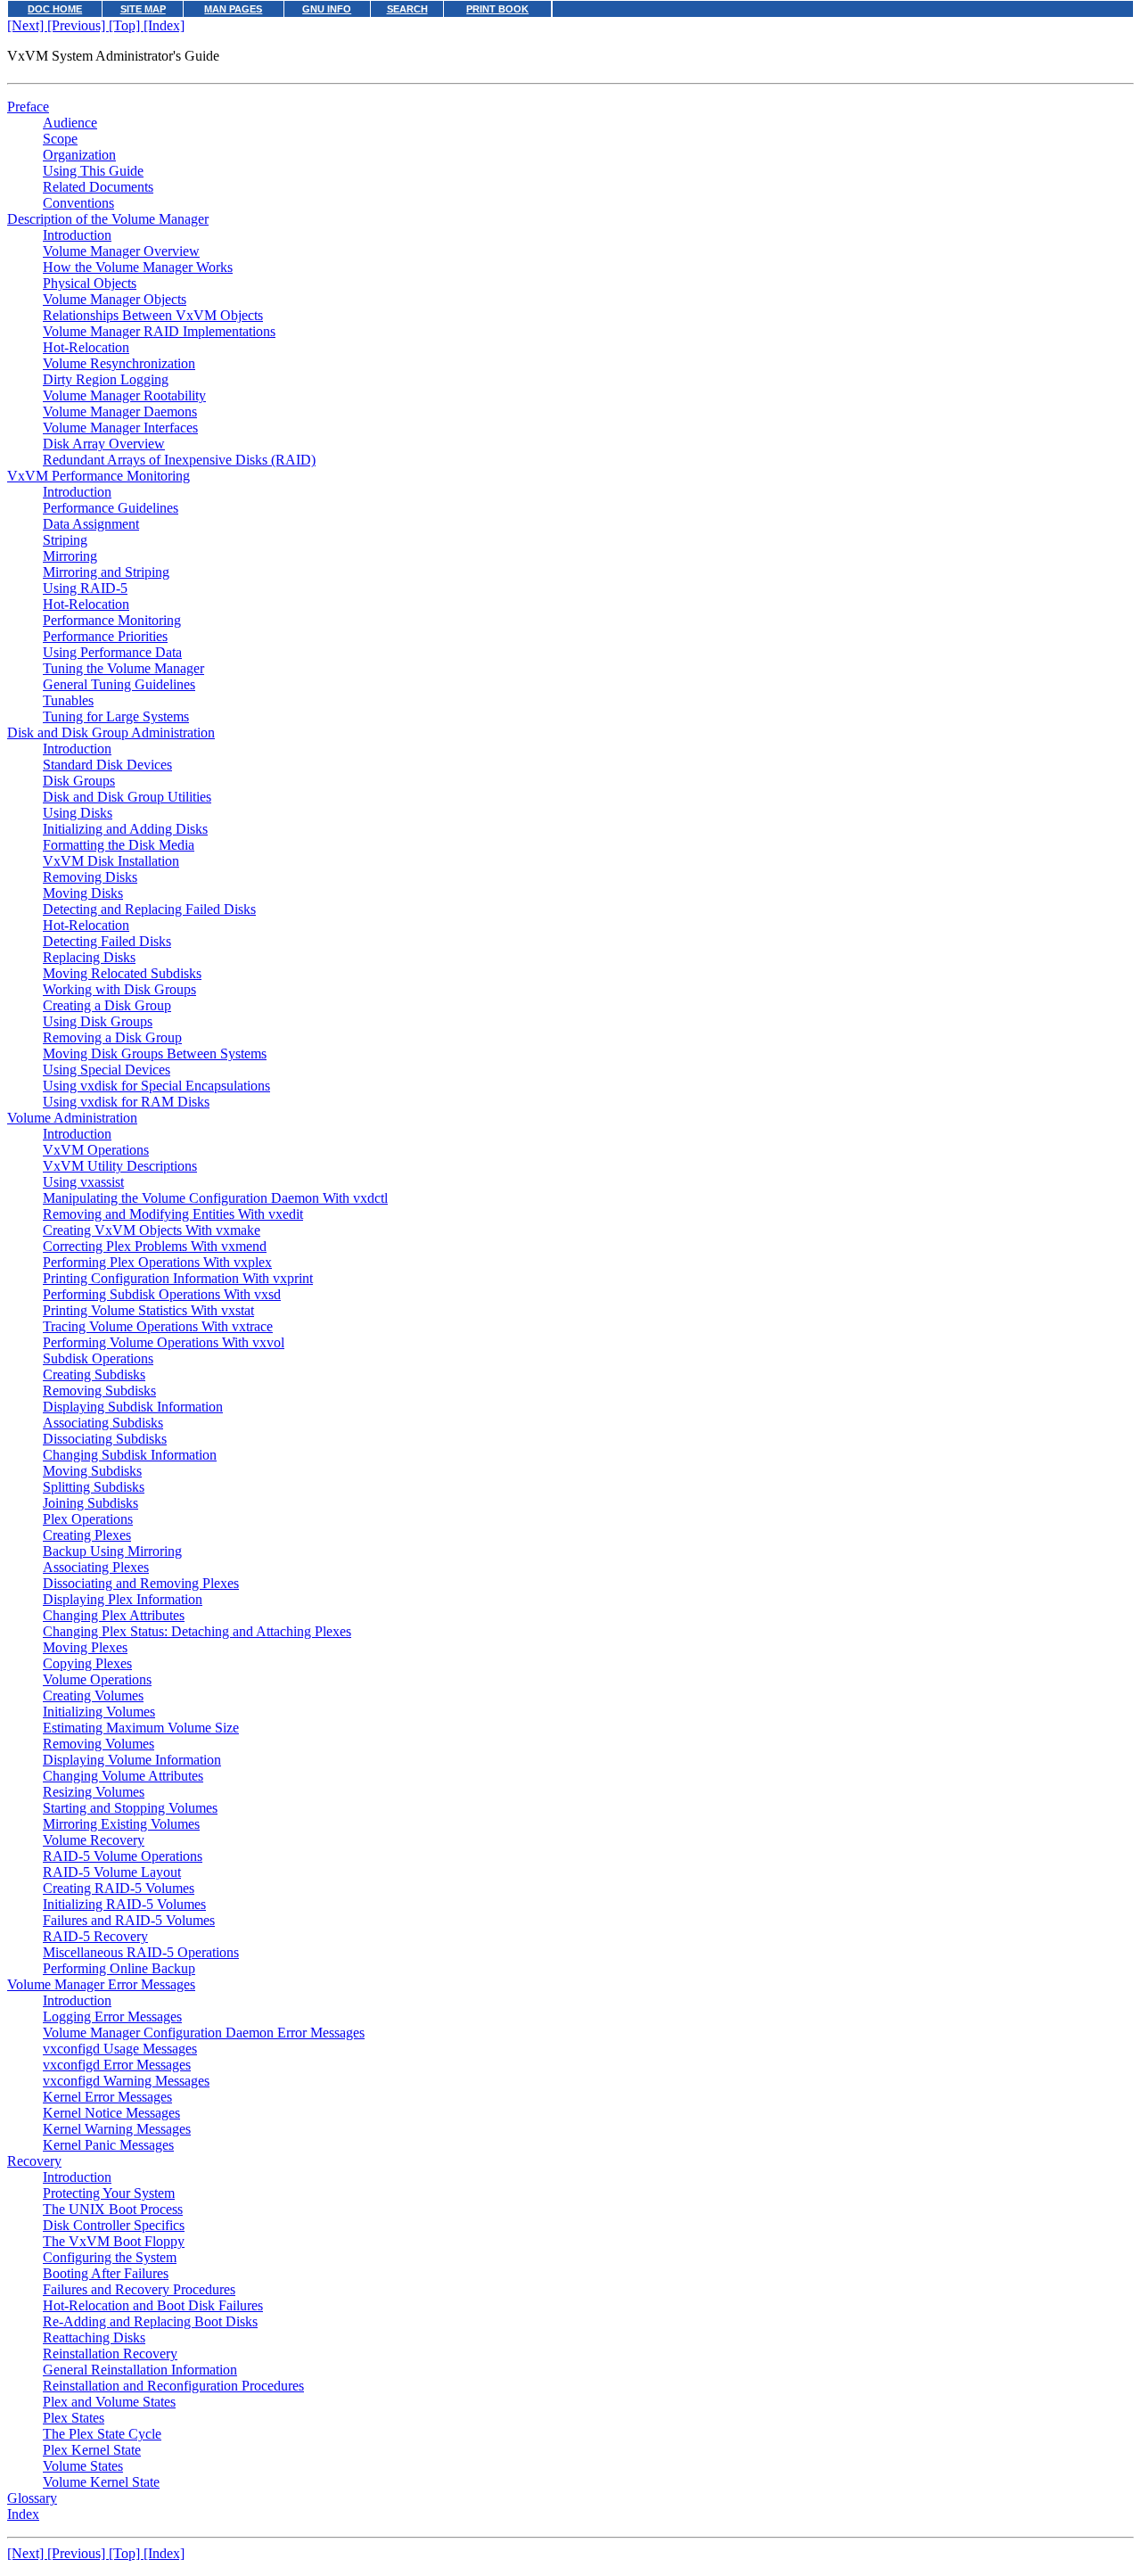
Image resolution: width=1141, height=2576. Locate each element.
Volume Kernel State (101, 2482)
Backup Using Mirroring (112, 1551)
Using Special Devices (107, 1070)
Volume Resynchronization (119, 363)
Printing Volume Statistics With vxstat (148, 1310)
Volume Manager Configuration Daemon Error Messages (204, 2033)
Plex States (74, 2418)
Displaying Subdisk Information (133, 1407)
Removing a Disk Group (112, 1037)
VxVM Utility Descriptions (120, 1166)
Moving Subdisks (92, 1471)
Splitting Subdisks (94, 1487)
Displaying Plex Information (123, 1599)
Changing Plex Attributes (114, 1615)
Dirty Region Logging (106, 379)
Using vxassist (83, 1182)
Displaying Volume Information (132, 1760)
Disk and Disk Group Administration (111, 732)
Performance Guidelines (111, 508)
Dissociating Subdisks (105, 1439)
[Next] (27, 25)
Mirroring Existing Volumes (121, 1824)
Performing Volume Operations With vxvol (164, 1342)
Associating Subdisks (103, 1423)
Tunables (68, 700)
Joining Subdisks (90, 1503)
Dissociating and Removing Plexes (141, 1583)
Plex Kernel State (92, 2450)
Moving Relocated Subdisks (122, 973)
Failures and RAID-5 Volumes (129, 1920)
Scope (60, 139)
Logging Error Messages (112, 2016)
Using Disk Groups (98, 1021)
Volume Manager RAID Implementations (159, 331)
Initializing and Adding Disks (125, 829)
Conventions (78, 203)
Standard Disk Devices (107, 765)
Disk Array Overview (104, 444)
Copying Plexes (87, 1663)
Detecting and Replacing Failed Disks (149, 909)
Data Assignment (91, 524)
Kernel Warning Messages (117, 2129)
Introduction (77, 235)
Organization (79, 155)
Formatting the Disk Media (119, 845)
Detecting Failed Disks (107, 941)
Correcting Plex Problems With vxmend (155, 1246)
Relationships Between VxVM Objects (153, 315)
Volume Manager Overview (121, 251)
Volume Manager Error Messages (101, 1984)
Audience (70, 123)
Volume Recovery (94, 1840)
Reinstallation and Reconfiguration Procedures (173, 2386)
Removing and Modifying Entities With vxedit (173, 1214)
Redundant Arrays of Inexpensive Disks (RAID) (179, 460)
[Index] (164, 25)
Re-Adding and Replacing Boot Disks (150, 2321)
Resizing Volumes (94, 1792)
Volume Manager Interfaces (120, 428)
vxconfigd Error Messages (117, 2065)
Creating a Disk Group (107, 1005)
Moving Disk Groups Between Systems (155, 1053)
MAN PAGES (233, 9)
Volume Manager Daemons (120, 412)
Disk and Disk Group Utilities (127, 797)
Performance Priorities (105, 636)
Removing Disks (90, 877)
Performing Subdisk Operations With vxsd (162, 1294)
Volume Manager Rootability (124, 395)
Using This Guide (93, 171)
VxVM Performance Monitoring (99, 476)
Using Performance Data (112, 652)
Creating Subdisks (94, 1374)
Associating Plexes (96, 1567)
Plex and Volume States (109, 2402)
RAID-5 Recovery (95, 1936)
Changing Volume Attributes (123, 1776)
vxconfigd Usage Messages (120, 2049)
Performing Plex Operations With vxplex (157, 1262)
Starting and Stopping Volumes (130, 1808)
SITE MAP (143, 9)
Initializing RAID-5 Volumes (124, 1904)
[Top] (126, 25)
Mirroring (70, 556)
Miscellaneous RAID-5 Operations (141, 1952)
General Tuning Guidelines (119, 684)
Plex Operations (88, 1519)
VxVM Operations (96, 1150)
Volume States (83, 2466)
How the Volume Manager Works (138, 267)
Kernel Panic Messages (108, 2145)
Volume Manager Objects (115, 299)
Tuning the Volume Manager (123, 668)
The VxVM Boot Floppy (114, 2241)
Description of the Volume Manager (108, 219)
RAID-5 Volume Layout (112, 1872)
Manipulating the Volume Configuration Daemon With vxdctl (215, 1198)
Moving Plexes (85, 1647)
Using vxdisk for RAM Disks (126, 1102)
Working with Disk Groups (119, 989)
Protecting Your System (109, 2193)
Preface (28, 107)
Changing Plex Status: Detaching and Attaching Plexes (197, 1631)
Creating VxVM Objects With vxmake (152, 1230)
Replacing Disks (89, 957)
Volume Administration (72, 1118)
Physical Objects (90, 283)
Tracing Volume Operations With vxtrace (158, 1326)
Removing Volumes (99, 1744)
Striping (65, 540)
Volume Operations (97, 1679)
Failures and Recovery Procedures (139, 2289)
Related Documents (98, 187)
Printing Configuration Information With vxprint (178, 1278)
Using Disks (78, 813)
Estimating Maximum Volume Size (141, 1728)
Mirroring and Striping (106, 572)
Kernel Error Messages (107, 2097)
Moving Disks (83, 893)
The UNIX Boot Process (113, 2209)
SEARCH (407, 9)
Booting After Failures (106, 2273)
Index (23, 2514)
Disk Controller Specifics (114, 2225)
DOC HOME (55, 9)
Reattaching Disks (94, 2337)
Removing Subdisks (99, 1391)
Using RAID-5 (85, 588)
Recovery (34, 2161)
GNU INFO (327, 9)
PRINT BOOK (497, 9)
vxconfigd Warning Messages (126, 2081)
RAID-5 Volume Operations (123, 1856)
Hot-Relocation (86, 347)
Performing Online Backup (119, 1968)
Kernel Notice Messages (111, 2113)
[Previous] (78, 25)
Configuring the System (110, 2257)
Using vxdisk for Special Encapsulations (156, 1086)
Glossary (32, 2498)
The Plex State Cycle (102, 2434)
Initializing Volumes (99, 1712)
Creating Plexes (87, 1535)
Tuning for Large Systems (116, 716)
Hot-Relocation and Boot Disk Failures (153, 2305)
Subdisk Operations (98, 1358)
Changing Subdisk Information (130, 1455)
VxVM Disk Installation (111, 861)
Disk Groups (79, 781)
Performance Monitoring (112, 620)
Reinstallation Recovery (110, 2354)
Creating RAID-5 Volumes (119, 1888)
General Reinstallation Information (140, 2370)
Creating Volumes (93, 1695)
